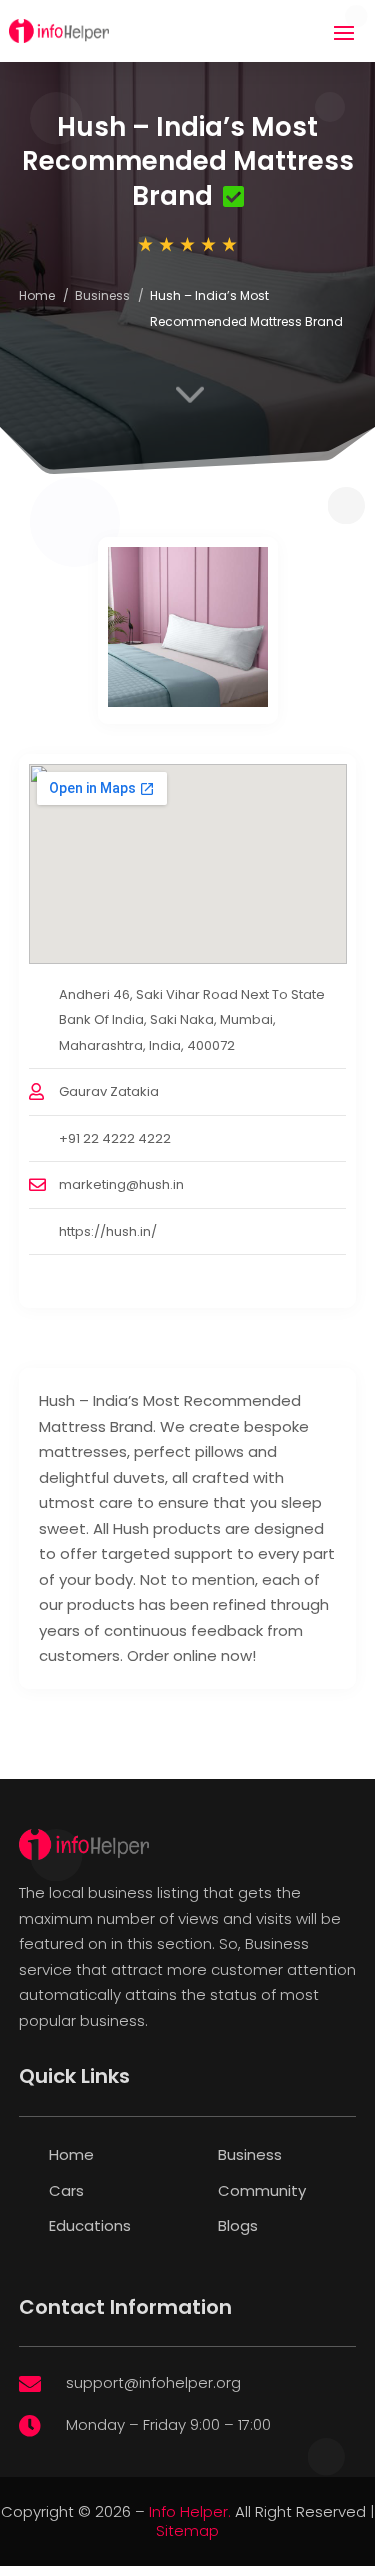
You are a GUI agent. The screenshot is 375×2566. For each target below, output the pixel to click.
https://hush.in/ (108, 1231)
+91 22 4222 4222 (115, 1138)
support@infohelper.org (153, 2382)
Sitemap (187, 2530)
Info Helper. (190, 2511)
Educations (90, 2225)
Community (262, 2190)
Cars (66, 2190)
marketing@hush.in (121, 1184)
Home (37, 295)
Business (102, 295)
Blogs (238, 2225)
